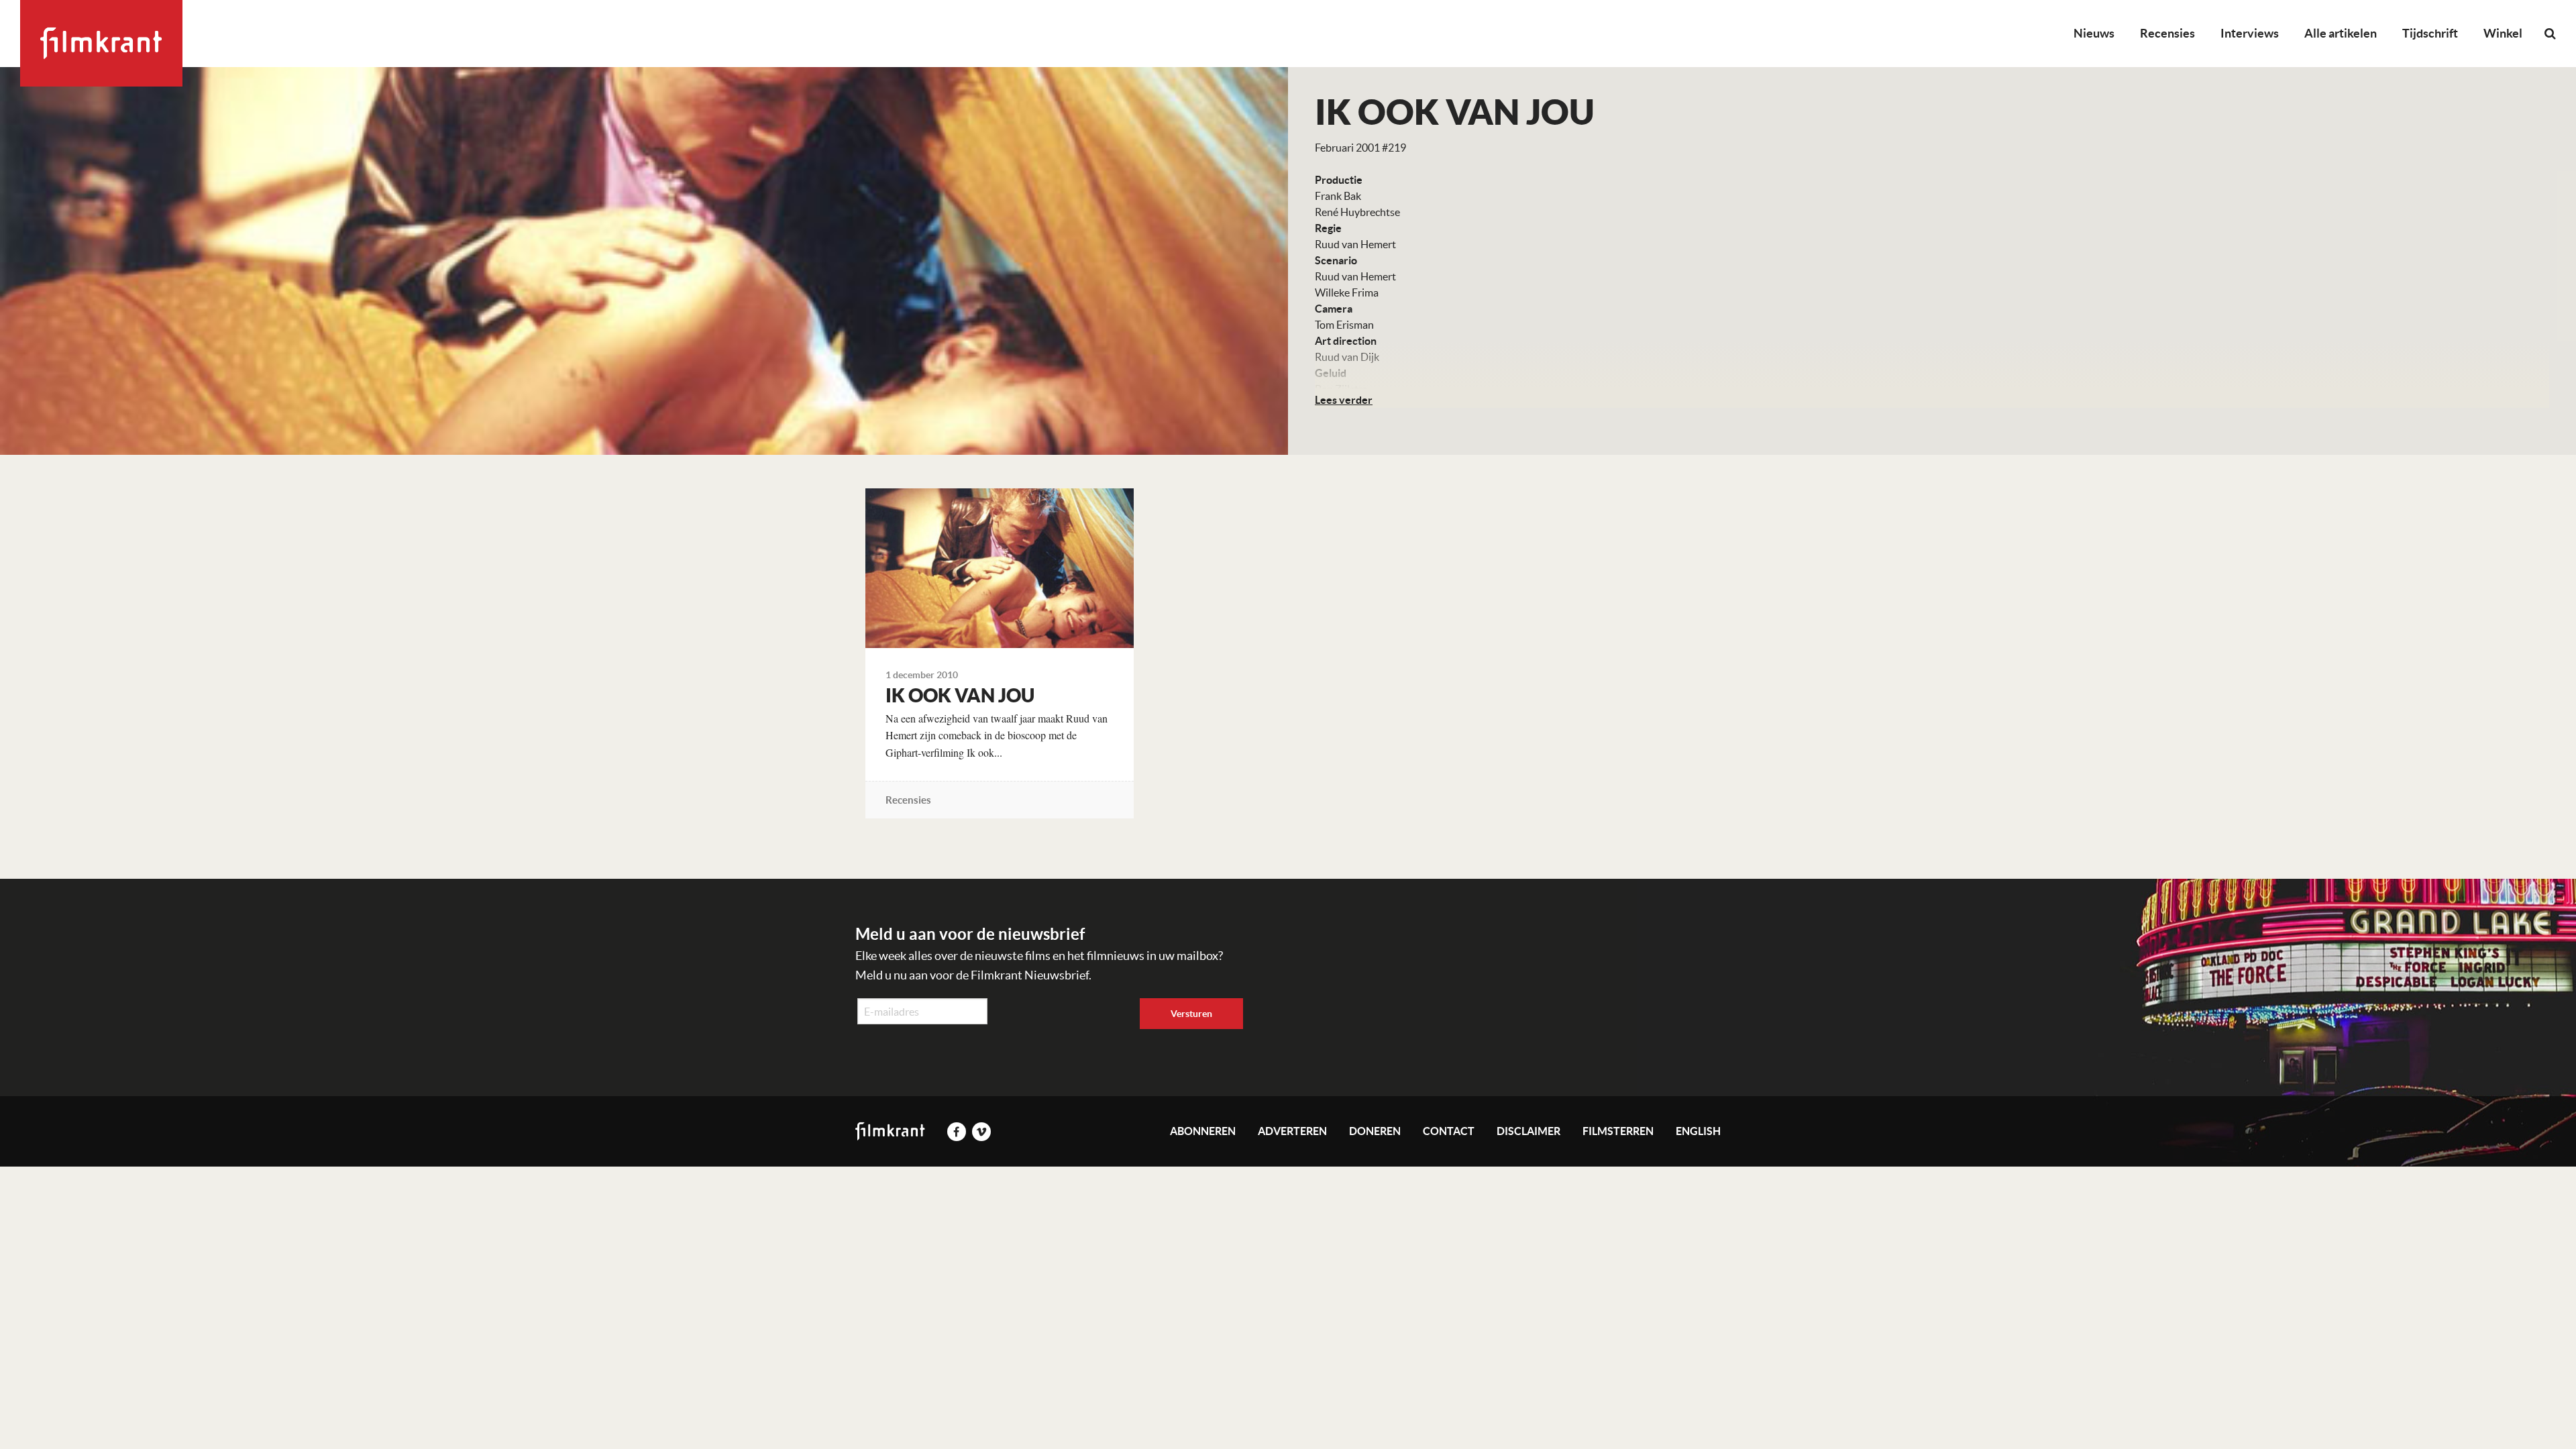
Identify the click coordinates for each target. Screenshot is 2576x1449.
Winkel (2503, 33)
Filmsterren (1618, 1131)
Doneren (1375, 1131)
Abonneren (1203, 1131)
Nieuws (2094, 33)
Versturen (1191, 1014)
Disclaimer (1528, 1131)
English (1698, 1131)
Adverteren (1292, 1131)
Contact (1449, 1131)
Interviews (2250, 33)
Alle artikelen (2341, 33)
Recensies (2167, 33)
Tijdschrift (2430, 33)
